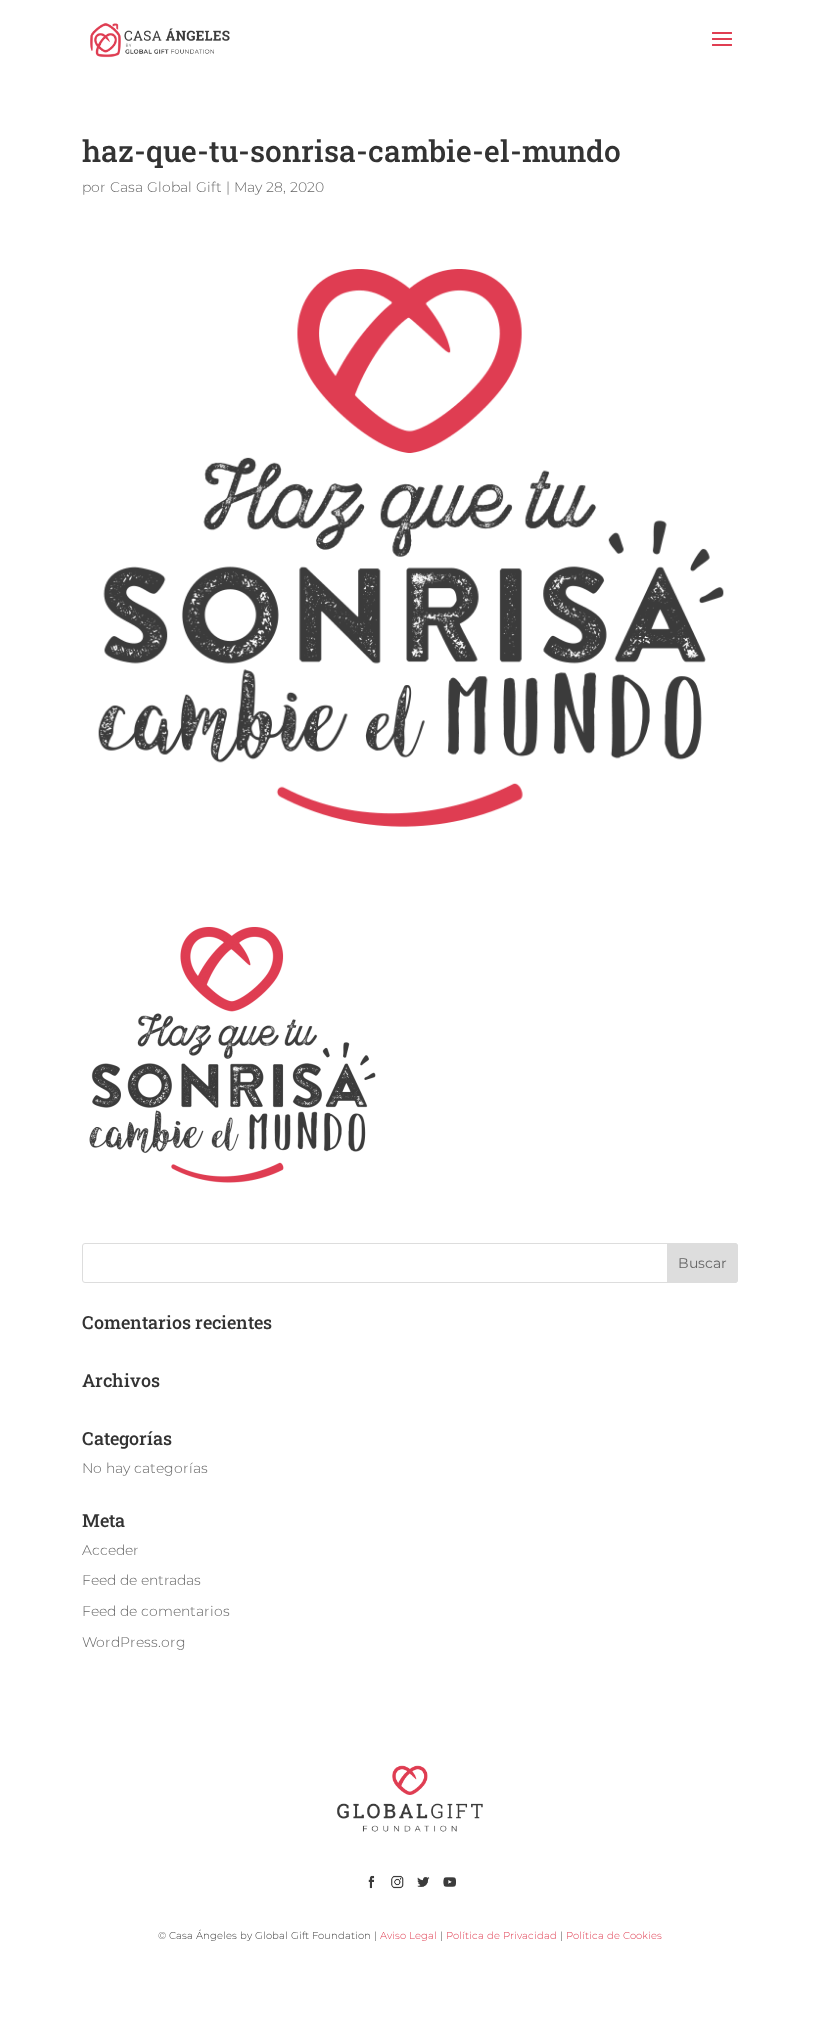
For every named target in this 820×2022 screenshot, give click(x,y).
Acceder (110, 1550)
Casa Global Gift (166, 187)
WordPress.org (134, 1642)
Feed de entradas (141, 1580)
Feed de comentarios (156, 1611)
